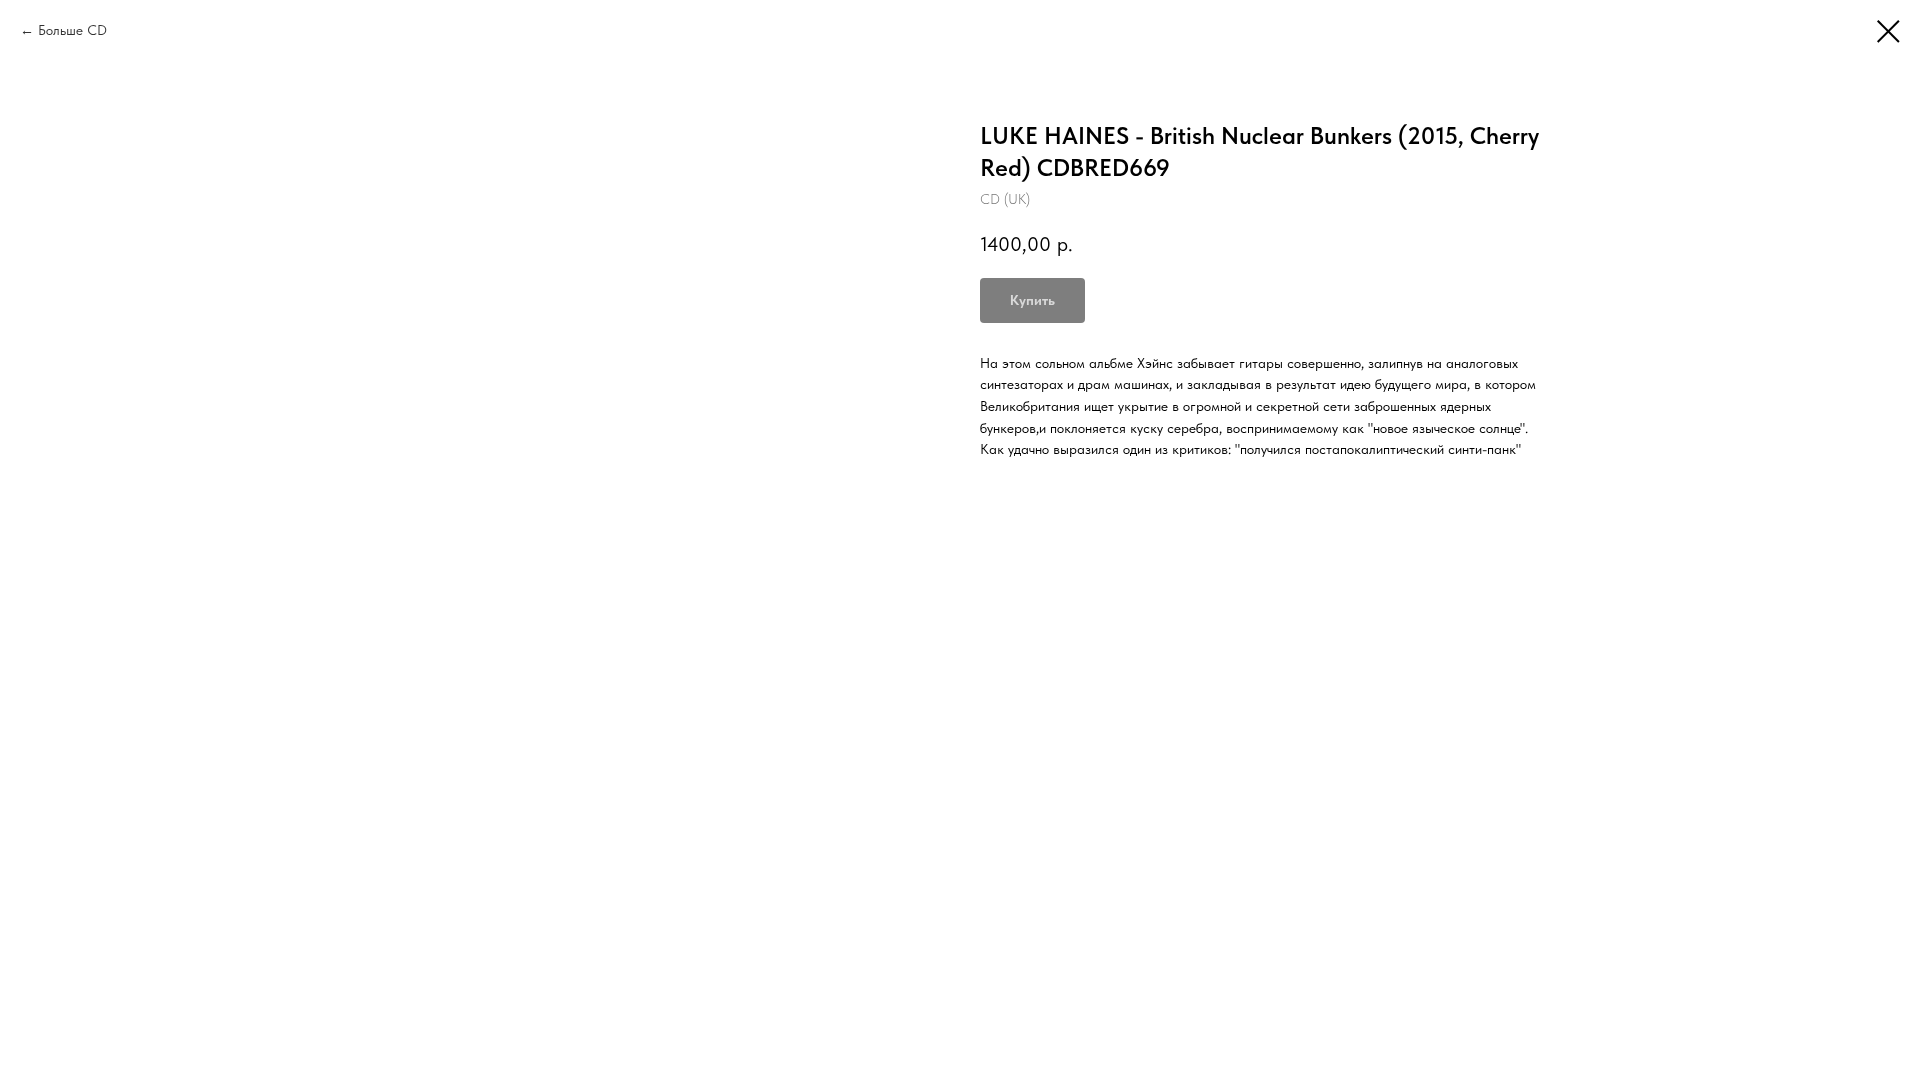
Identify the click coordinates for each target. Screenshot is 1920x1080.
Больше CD (72, 30)
